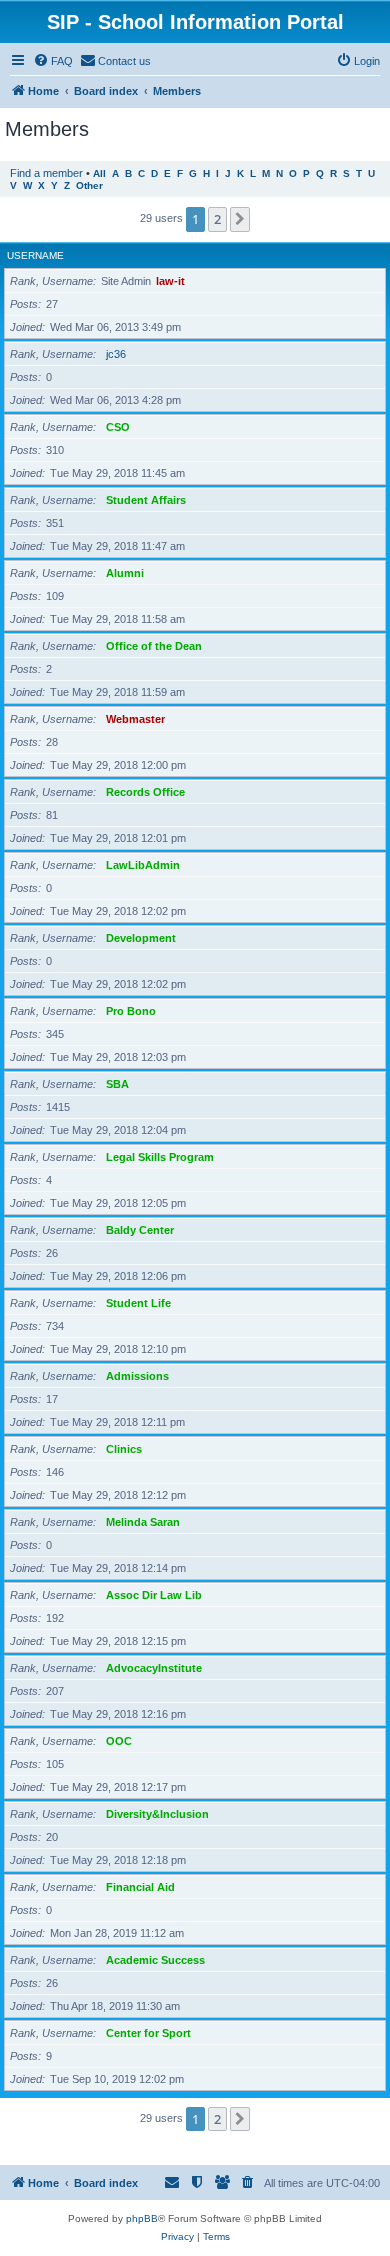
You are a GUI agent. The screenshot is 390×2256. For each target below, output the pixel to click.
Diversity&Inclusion (157, 1814)
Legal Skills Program (160, 1157)
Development (141, 938)
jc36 (116, 354)
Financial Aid (140, 1887)
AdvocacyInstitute (154, 1668)
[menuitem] (53, 61)
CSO (118, 427)
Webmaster (135, 719)
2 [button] (217, 219)
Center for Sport (148, 2033)
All (99, 173)
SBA (117, 1084)
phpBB (142, 2218)
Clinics (124, 1449)
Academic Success (155, 1960)
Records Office (145, 792)
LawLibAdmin (143, 865)
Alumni (125, 573)
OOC (119, 1741)
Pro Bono (131, 1011)
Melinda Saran (143, 1522)
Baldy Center (140, 1230)
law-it (170, 281)
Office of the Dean (154, 646)
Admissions (137, 1376)
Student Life (138, 1303)
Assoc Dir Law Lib (154, 1595)
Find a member (46, 173)
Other (89, 185)
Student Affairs (146, 500)
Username (35, 255)
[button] (240, 219)
